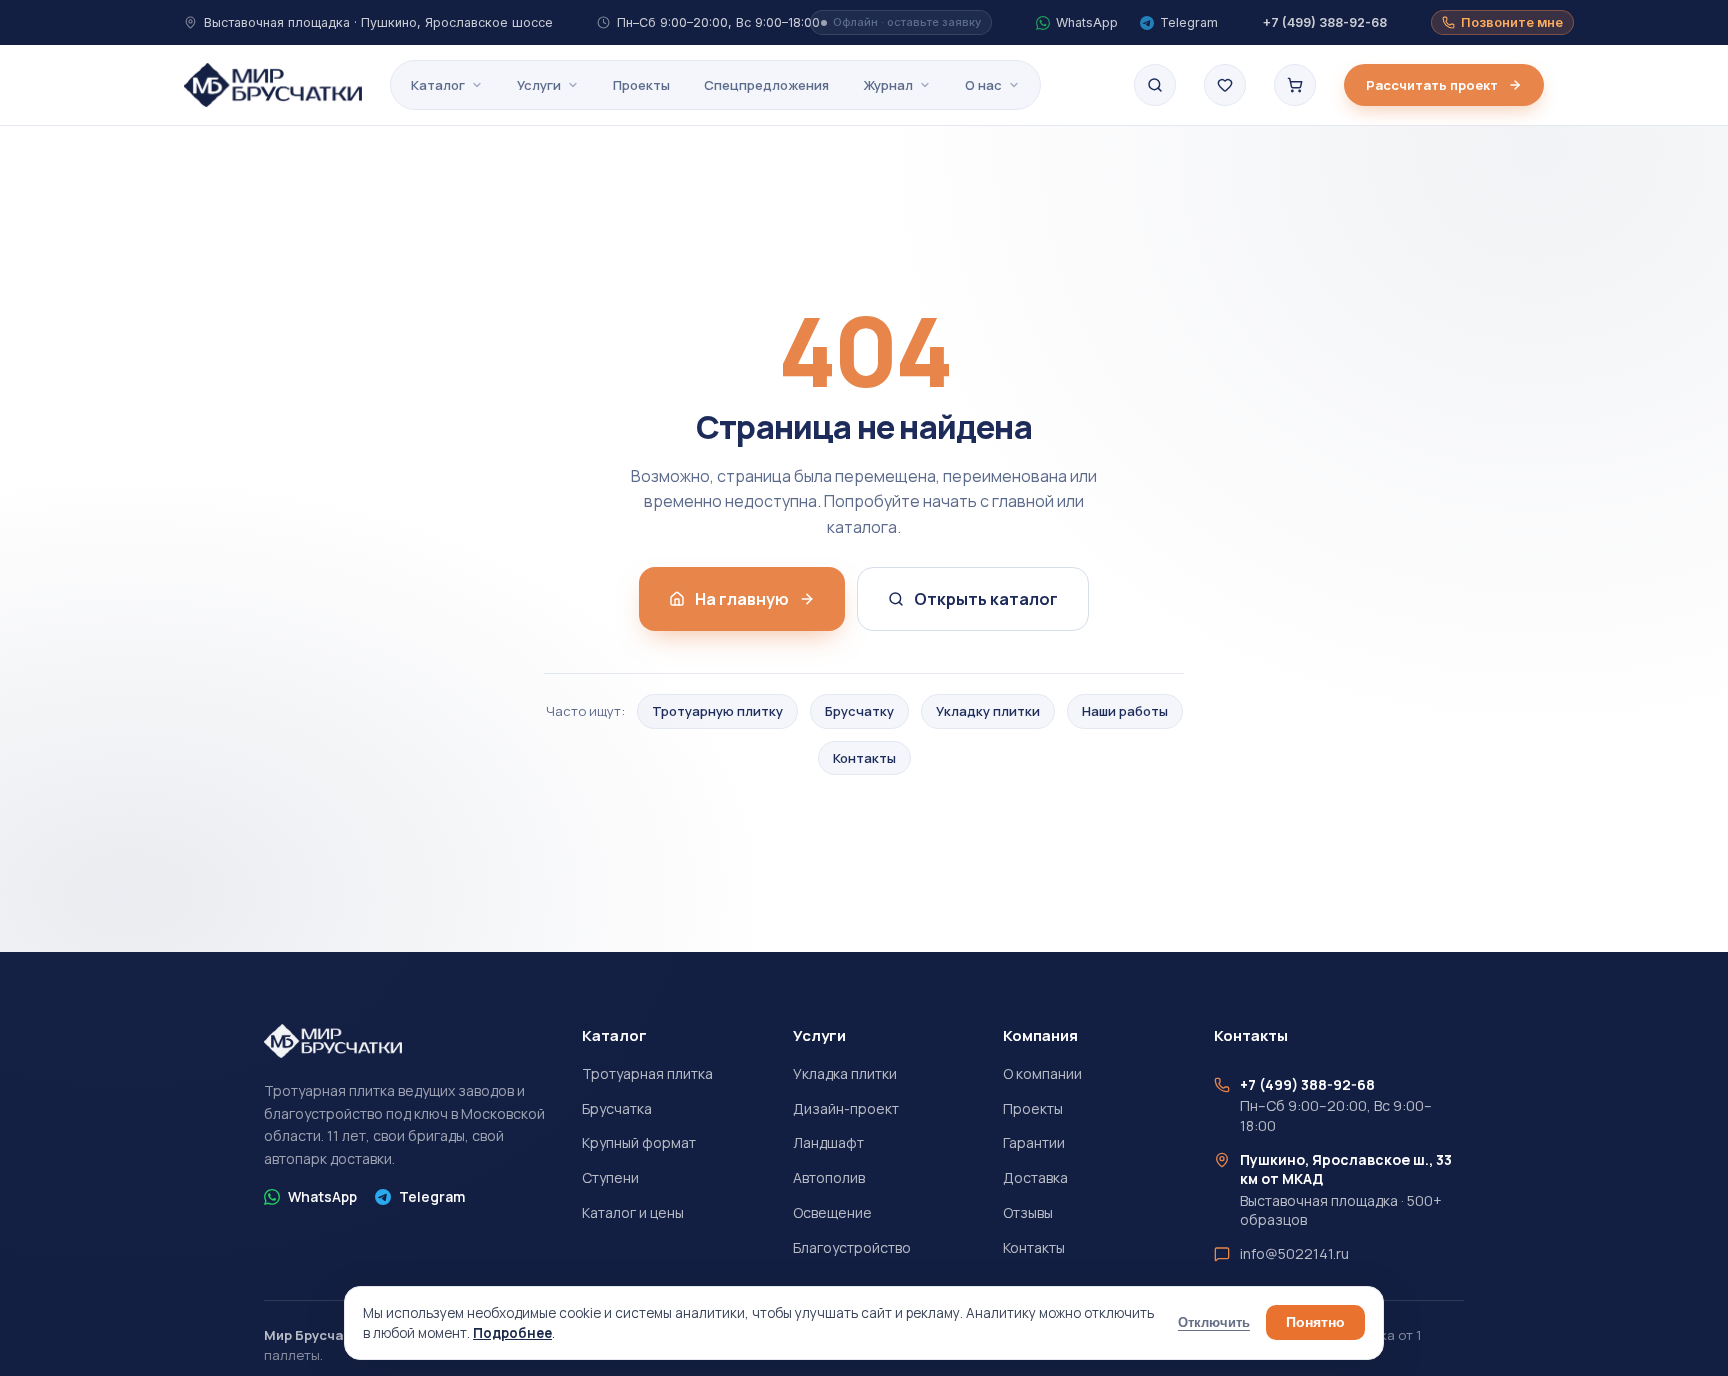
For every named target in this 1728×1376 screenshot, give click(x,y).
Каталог (438, 85)
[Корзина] (1295, 85)
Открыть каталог (986, 599)
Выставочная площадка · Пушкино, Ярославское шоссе (378, 22)
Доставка (1035, 1177)
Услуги (539, 85)
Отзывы (1028, 1212)
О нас (983, 85)
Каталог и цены (633, 1212)
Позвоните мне (1512, 22)
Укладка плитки (845, 1073)
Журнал (888, 85)
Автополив (829, 1177)
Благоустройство (852, 1247)
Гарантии (1034, 1142)
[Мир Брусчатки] (273, 85)
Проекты (641, 85)
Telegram (432, 1196)
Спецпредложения (766, 85)
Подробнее (512, 1333)
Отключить (1214, 1323)
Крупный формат (639, 1142)
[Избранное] (1225, 85)
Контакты (864, 758)
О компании (1042, 1073)
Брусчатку (859, 711)
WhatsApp (322, 1196)
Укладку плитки (988, 711)
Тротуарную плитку (717, 711)
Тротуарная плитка (647, 1073)
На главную (742, 599)
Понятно (1315, 1322)
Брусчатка (617, 1108)
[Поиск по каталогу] (1155, 85)
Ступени (610, 1177)
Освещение (832, 1212)
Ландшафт (828, 1142)
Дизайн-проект (846, 1108)
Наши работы (1125, 711)
